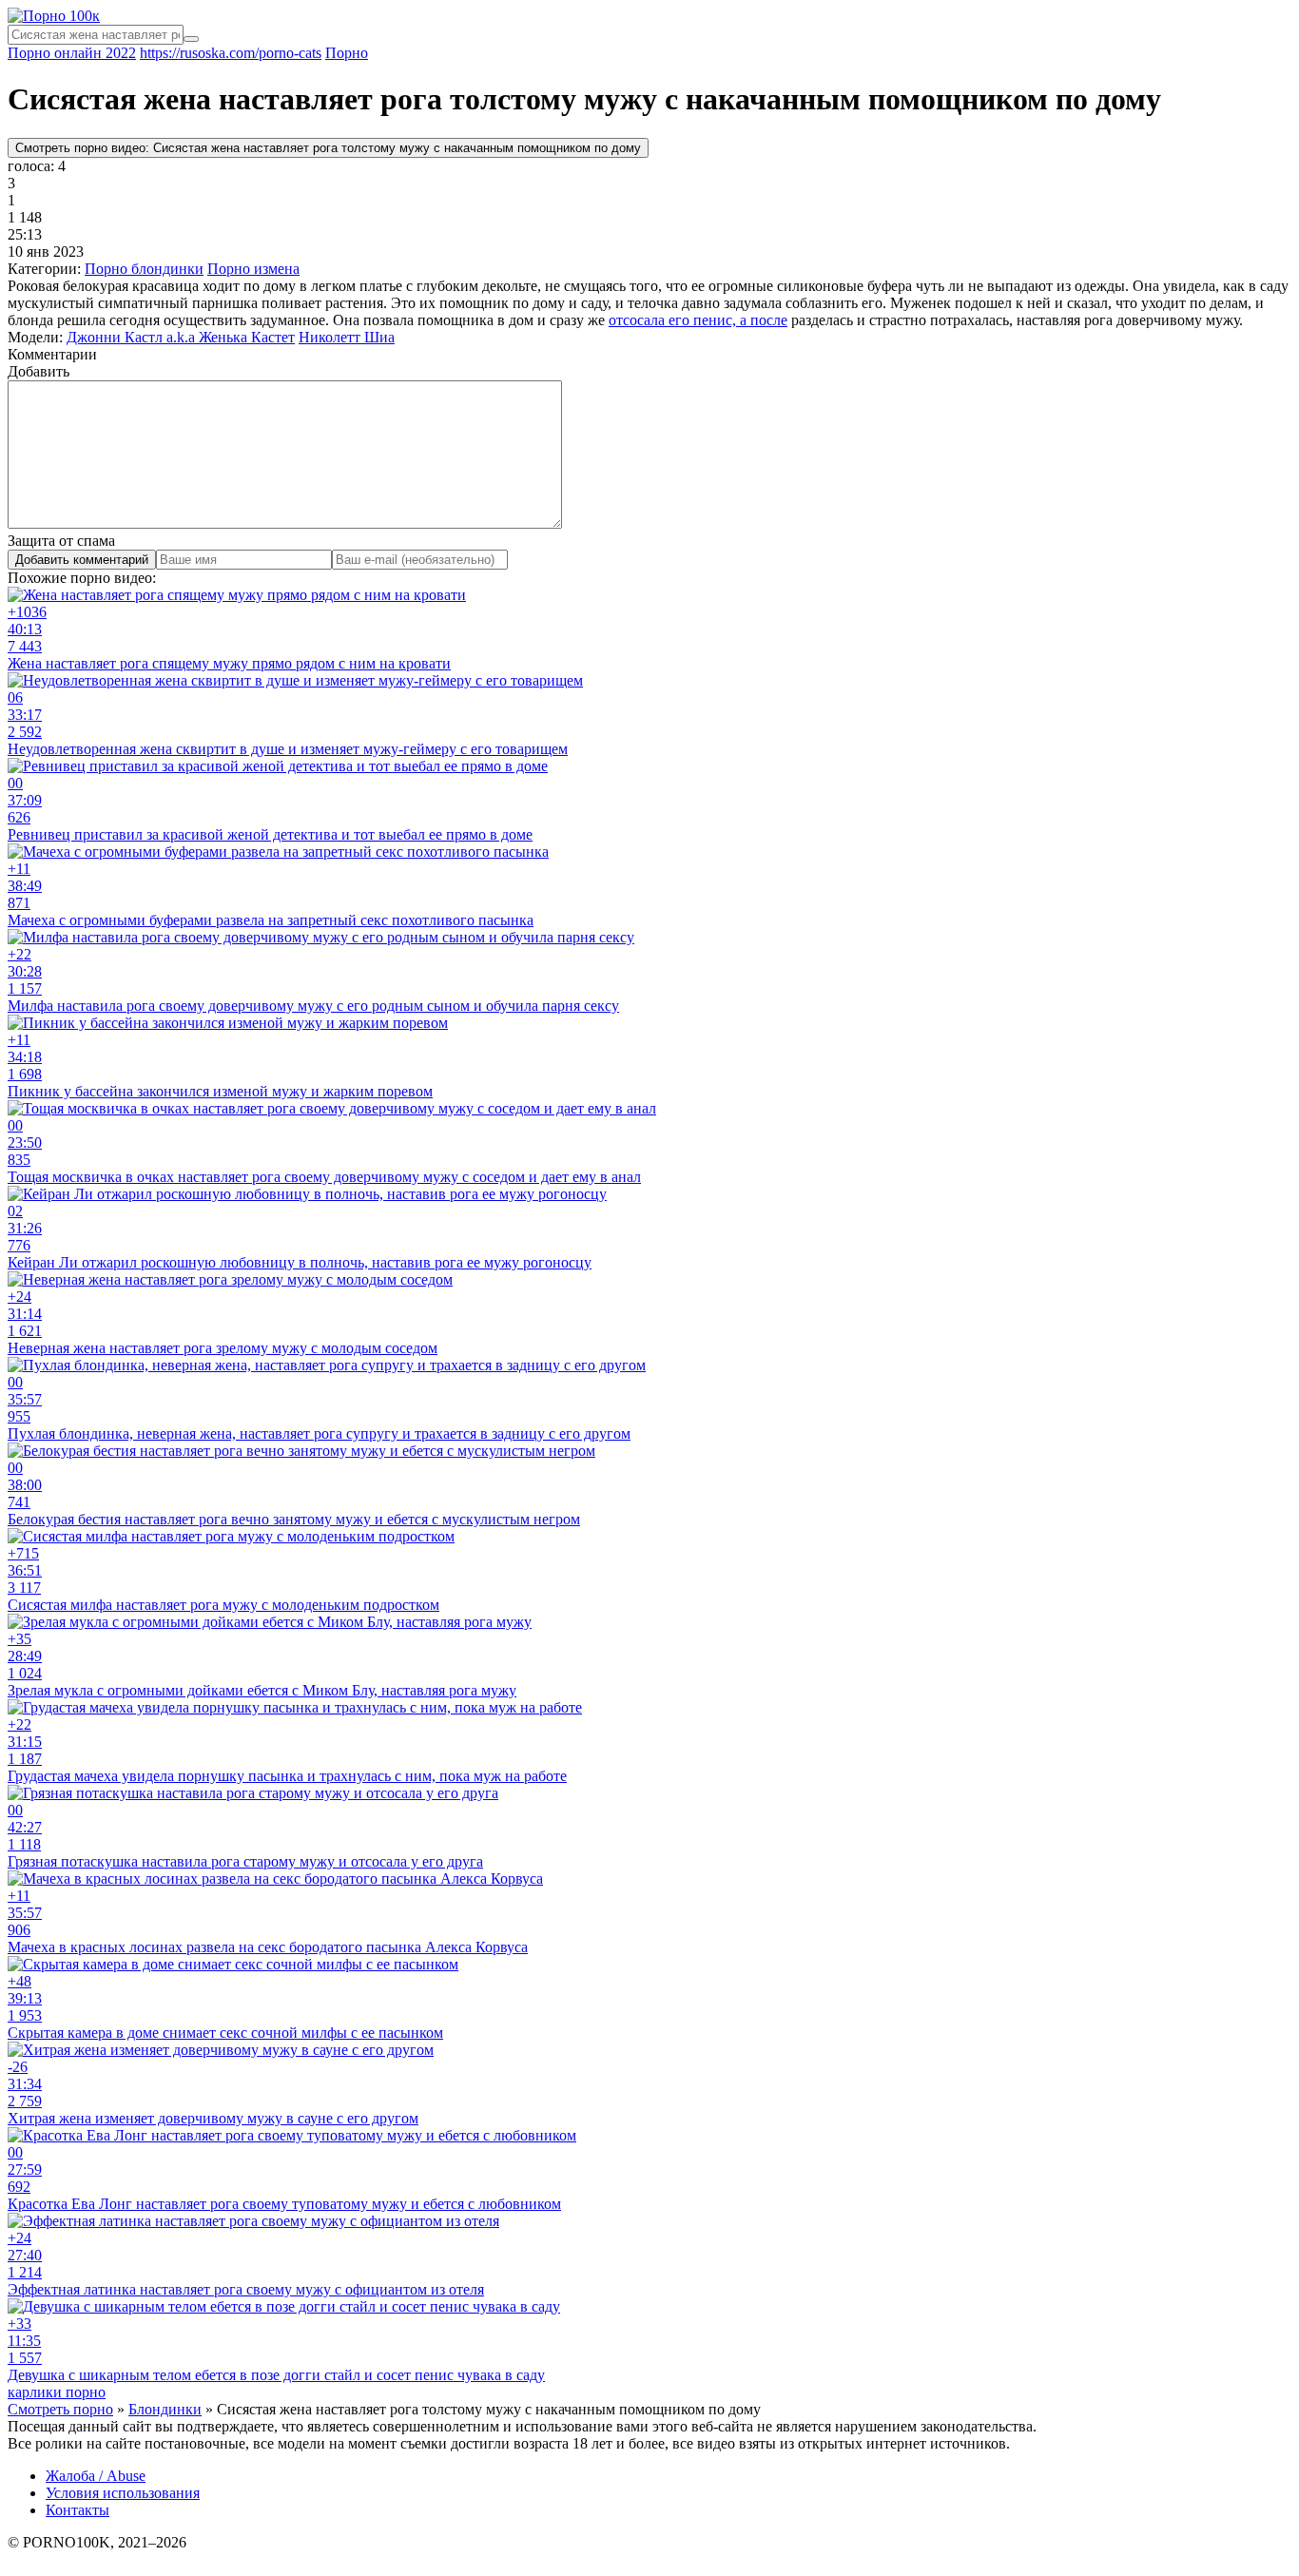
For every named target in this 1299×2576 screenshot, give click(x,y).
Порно (347, 53)
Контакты (78, 2510)
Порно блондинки (144, 269)
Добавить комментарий (82, 560)
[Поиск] (191, 39)
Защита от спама (61, 541)
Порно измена (253, 269)
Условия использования (123, 2493)
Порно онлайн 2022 (72, 53)
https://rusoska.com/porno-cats (231, 53)
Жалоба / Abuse (96, 2476)
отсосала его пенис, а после (698, 320)
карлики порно (57, 2392)
